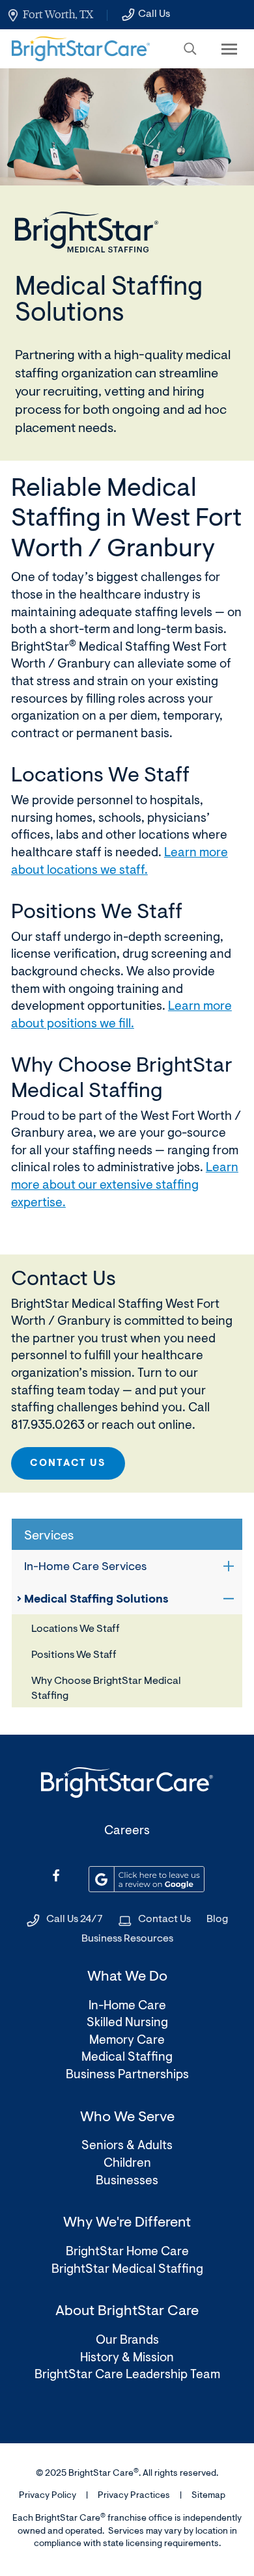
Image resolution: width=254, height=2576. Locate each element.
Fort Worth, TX (58, 14)
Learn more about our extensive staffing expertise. (125, 1186)
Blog (217, 1919)
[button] (190, 49)
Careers (127, 1831)
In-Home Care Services (85, 1567)
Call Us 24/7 (75, 1919)
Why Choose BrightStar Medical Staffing (106, 1688)
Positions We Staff (74, 1655)
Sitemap (208, 2496)
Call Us (154, 14)
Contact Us (164, 1919)
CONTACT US (68, 1464)
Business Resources (127, 1939)
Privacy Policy (48, 2496)
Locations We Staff (76, 1629)
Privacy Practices (134, 2496)
